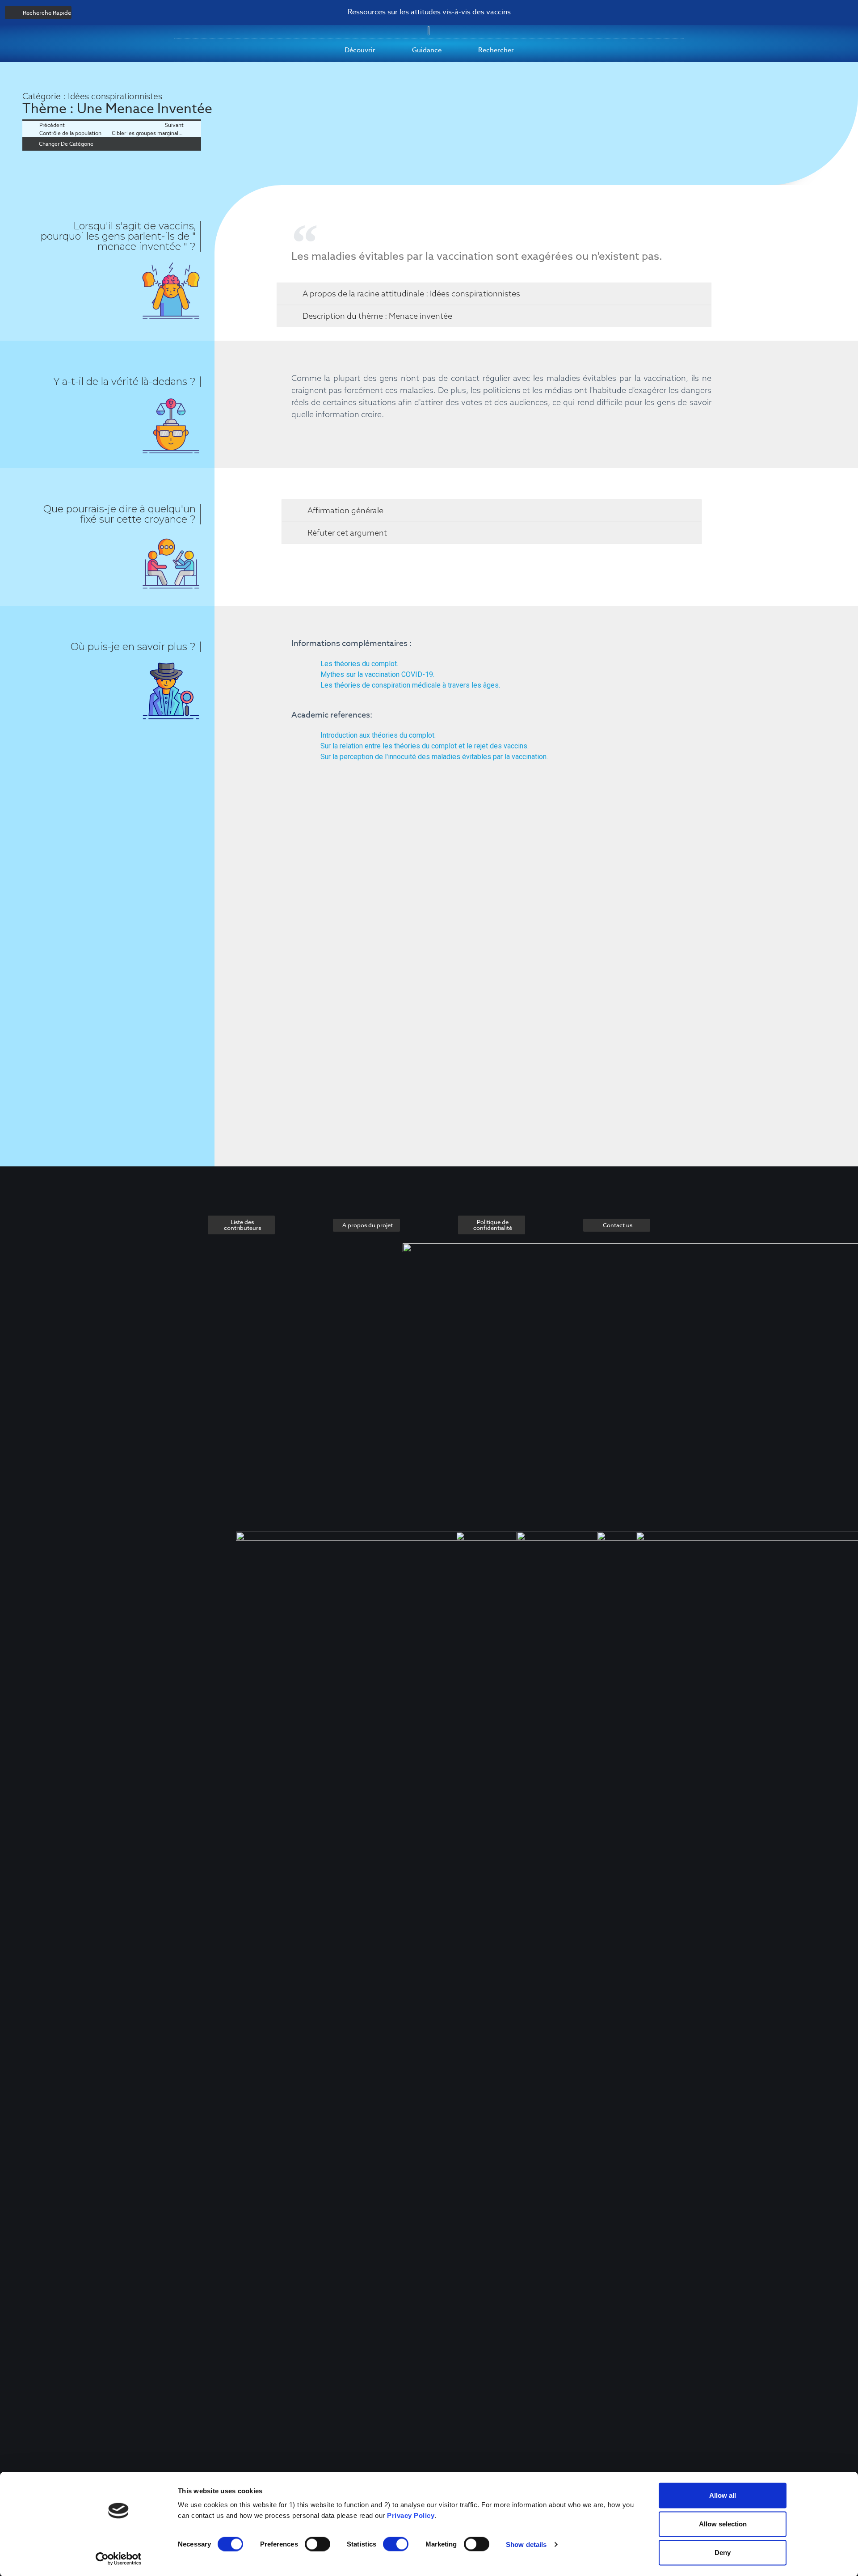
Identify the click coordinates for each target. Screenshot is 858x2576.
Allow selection (723, 2524)
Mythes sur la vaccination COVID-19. (377, 674)
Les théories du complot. (359, 664)
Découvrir (360, 50)
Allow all (723, 2495)
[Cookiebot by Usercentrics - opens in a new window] (119, 2559)
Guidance (427, 50)
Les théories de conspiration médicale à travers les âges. (410, 685)
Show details (526, 2544)
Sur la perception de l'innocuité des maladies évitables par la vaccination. (434, 757)
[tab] (494, 294)
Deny (723, 2553)
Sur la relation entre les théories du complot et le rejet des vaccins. (425, 746)
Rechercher (496, 50)
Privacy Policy (411, 2515)
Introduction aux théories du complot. (378, 735)
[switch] (318, 2544)
